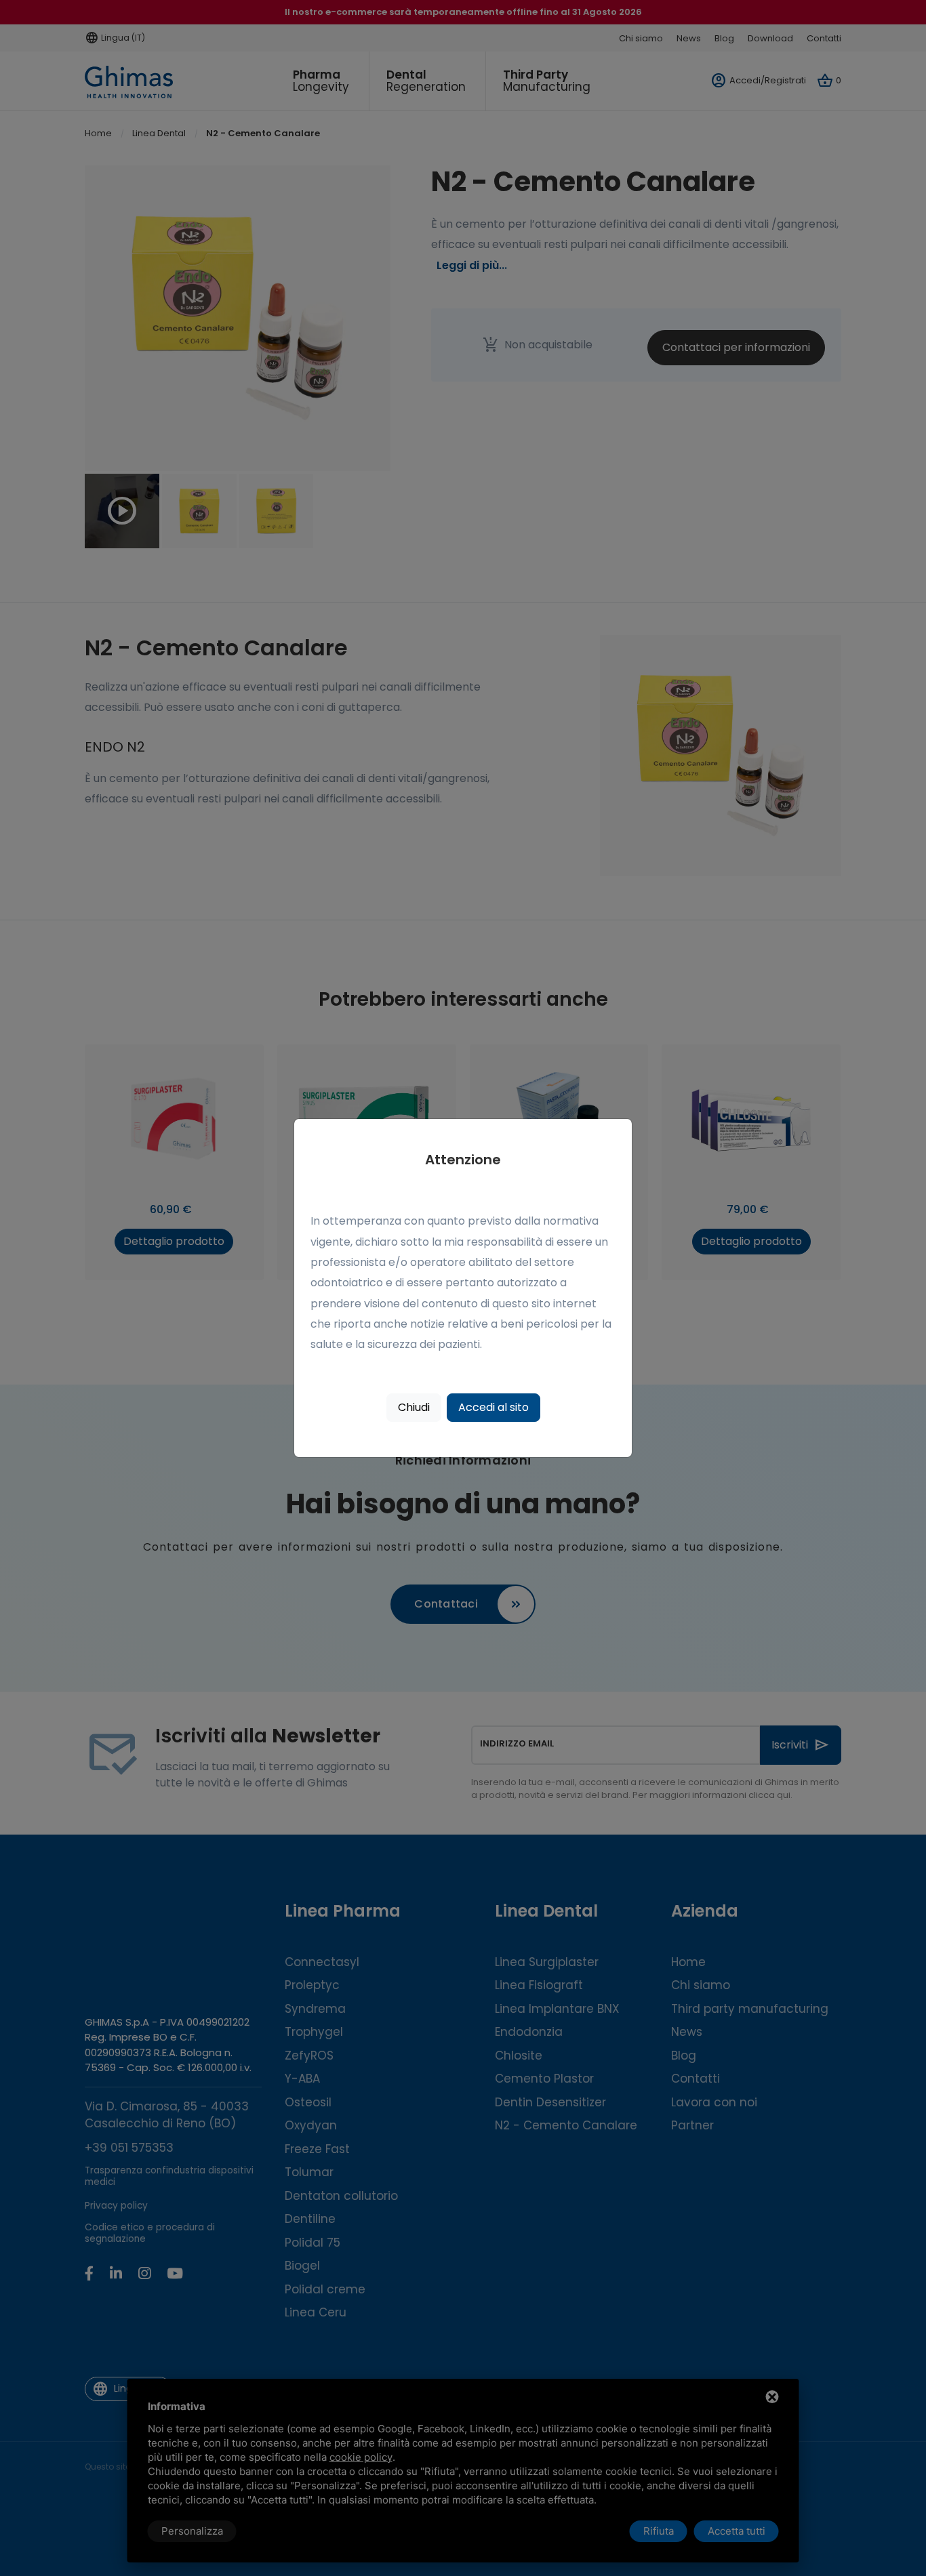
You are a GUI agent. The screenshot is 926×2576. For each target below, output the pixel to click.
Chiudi (414, 1407)
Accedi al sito (494, 1407)
